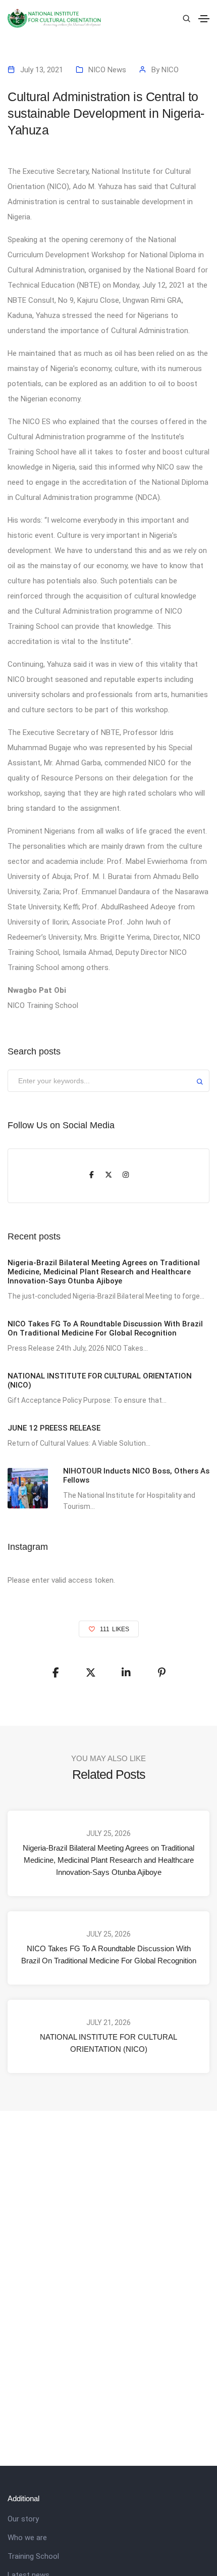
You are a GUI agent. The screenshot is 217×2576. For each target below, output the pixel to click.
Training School (33, 2556)
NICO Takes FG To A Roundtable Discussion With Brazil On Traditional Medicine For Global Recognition (109, 1954)
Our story (23, 2519)
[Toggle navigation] (204, 19)
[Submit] (200, 1083)
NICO (170, 70)
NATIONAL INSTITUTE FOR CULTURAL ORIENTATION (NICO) (108, 2043)
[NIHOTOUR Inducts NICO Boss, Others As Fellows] (28, 1488)
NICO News (107, 70)
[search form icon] (185, 19)
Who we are (27, 2538)
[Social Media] (91, 1176)
